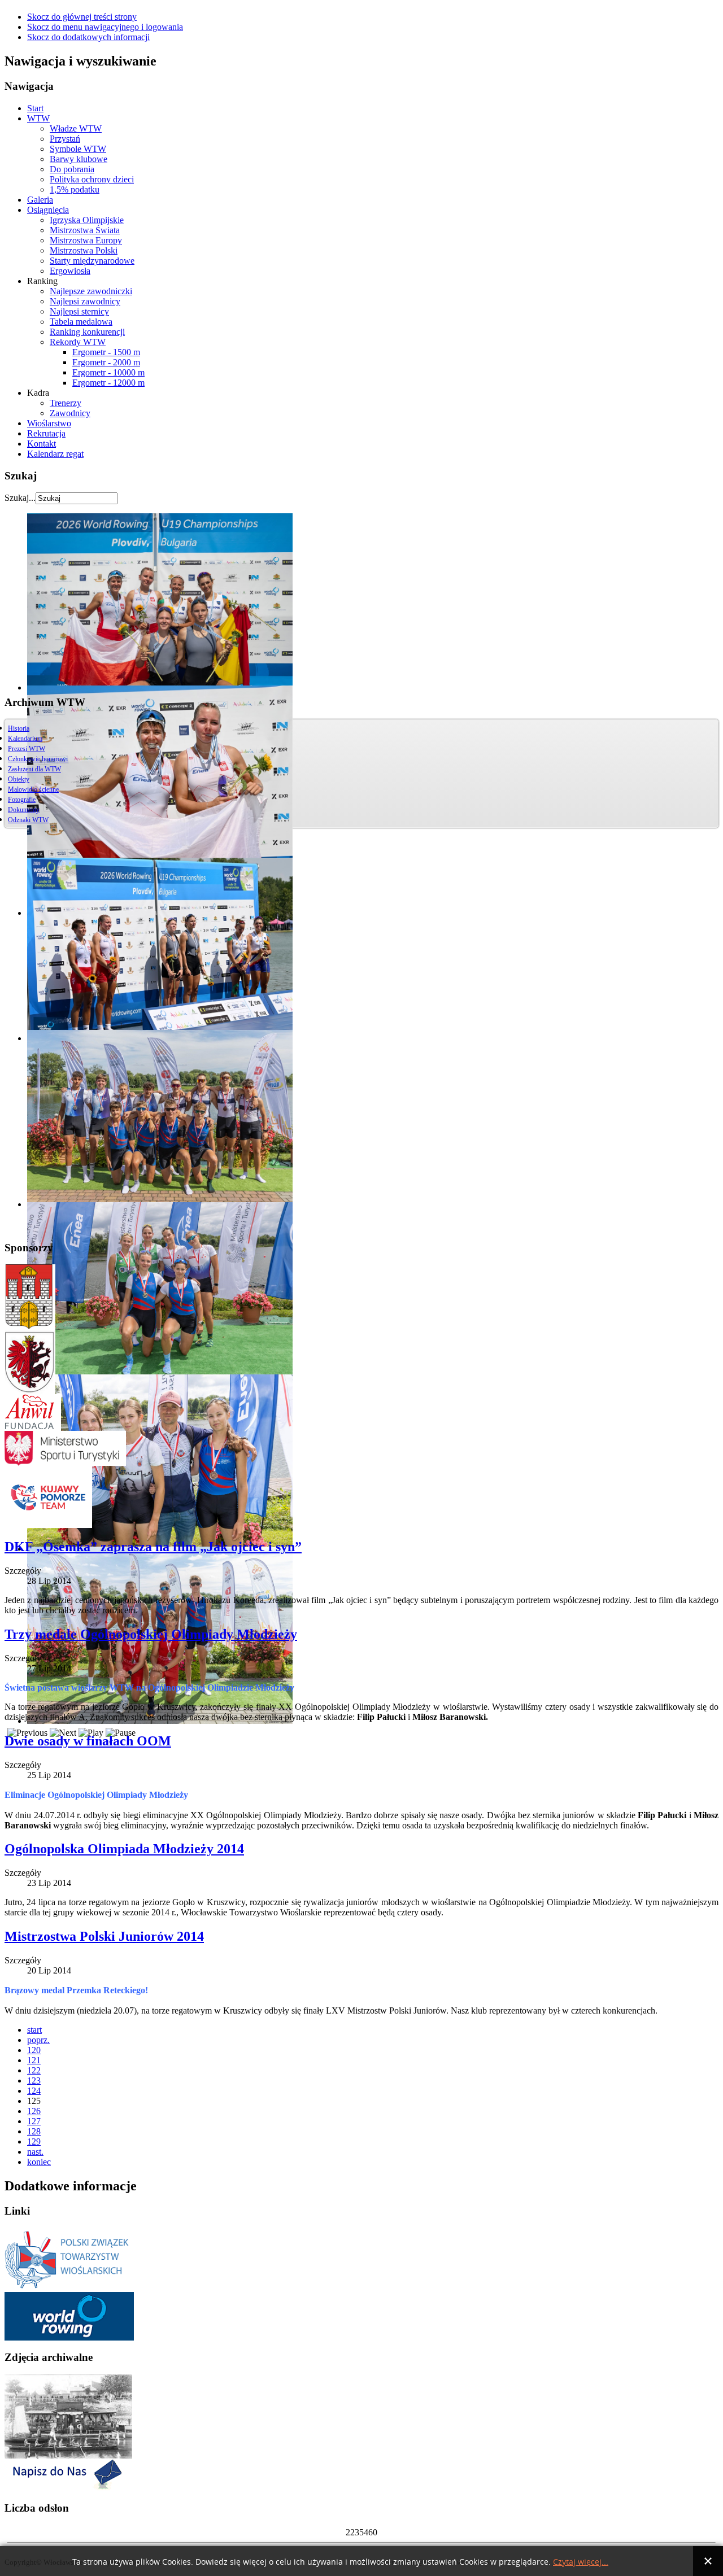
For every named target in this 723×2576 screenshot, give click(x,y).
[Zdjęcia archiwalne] (68, 2455)
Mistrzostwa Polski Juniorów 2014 (104, 1936)
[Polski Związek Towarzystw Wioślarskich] (69, 2289)
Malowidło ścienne (33, 789)
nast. (35, 2152)
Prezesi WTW (27, 749)
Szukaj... (20, 498)
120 (34, 2050)
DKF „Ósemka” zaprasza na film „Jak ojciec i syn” (153, 1547)
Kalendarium (25, 739)
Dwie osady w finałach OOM (88, 1741)
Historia (19, 728)
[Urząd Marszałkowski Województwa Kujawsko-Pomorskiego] (30, 1391)
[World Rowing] (69, 2337)
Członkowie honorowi (38, 759)
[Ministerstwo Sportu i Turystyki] (65, 1463)
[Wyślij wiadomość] (66, 2488)
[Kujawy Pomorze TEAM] (48, 1525)
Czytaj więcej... (581, 2562)
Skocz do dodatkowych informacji (88, 37)
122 (34, 2070)
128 (34, 2131)
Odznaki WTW (28, 820)
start (34, 2030)
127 (34, 2121)
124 (34, 2091)
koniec (39, 2162)
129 (34, 2141)
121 (34, 2060)
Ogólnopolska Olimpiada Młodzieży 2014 (124, 1849)
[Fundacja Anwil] (33, 1428)
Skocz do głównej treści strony (82, 17)
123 (34, 2081)
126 (34, 2111)
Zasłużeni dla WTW (34, 769)
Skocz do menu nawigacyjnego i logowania (105, 27)
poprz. (38, 2040)
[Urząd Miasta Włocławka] (30, 1326)
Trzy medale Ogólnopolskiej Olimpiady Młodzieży (151, 1634)
